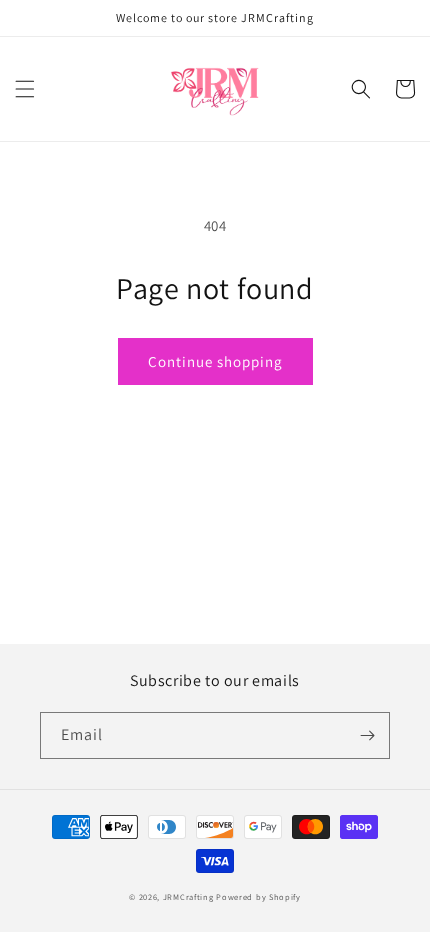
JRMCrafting (188, 896)
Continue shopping (215, 361)
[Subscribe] (367, 735)
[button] (25, 89)
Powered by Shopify (258, 896)
